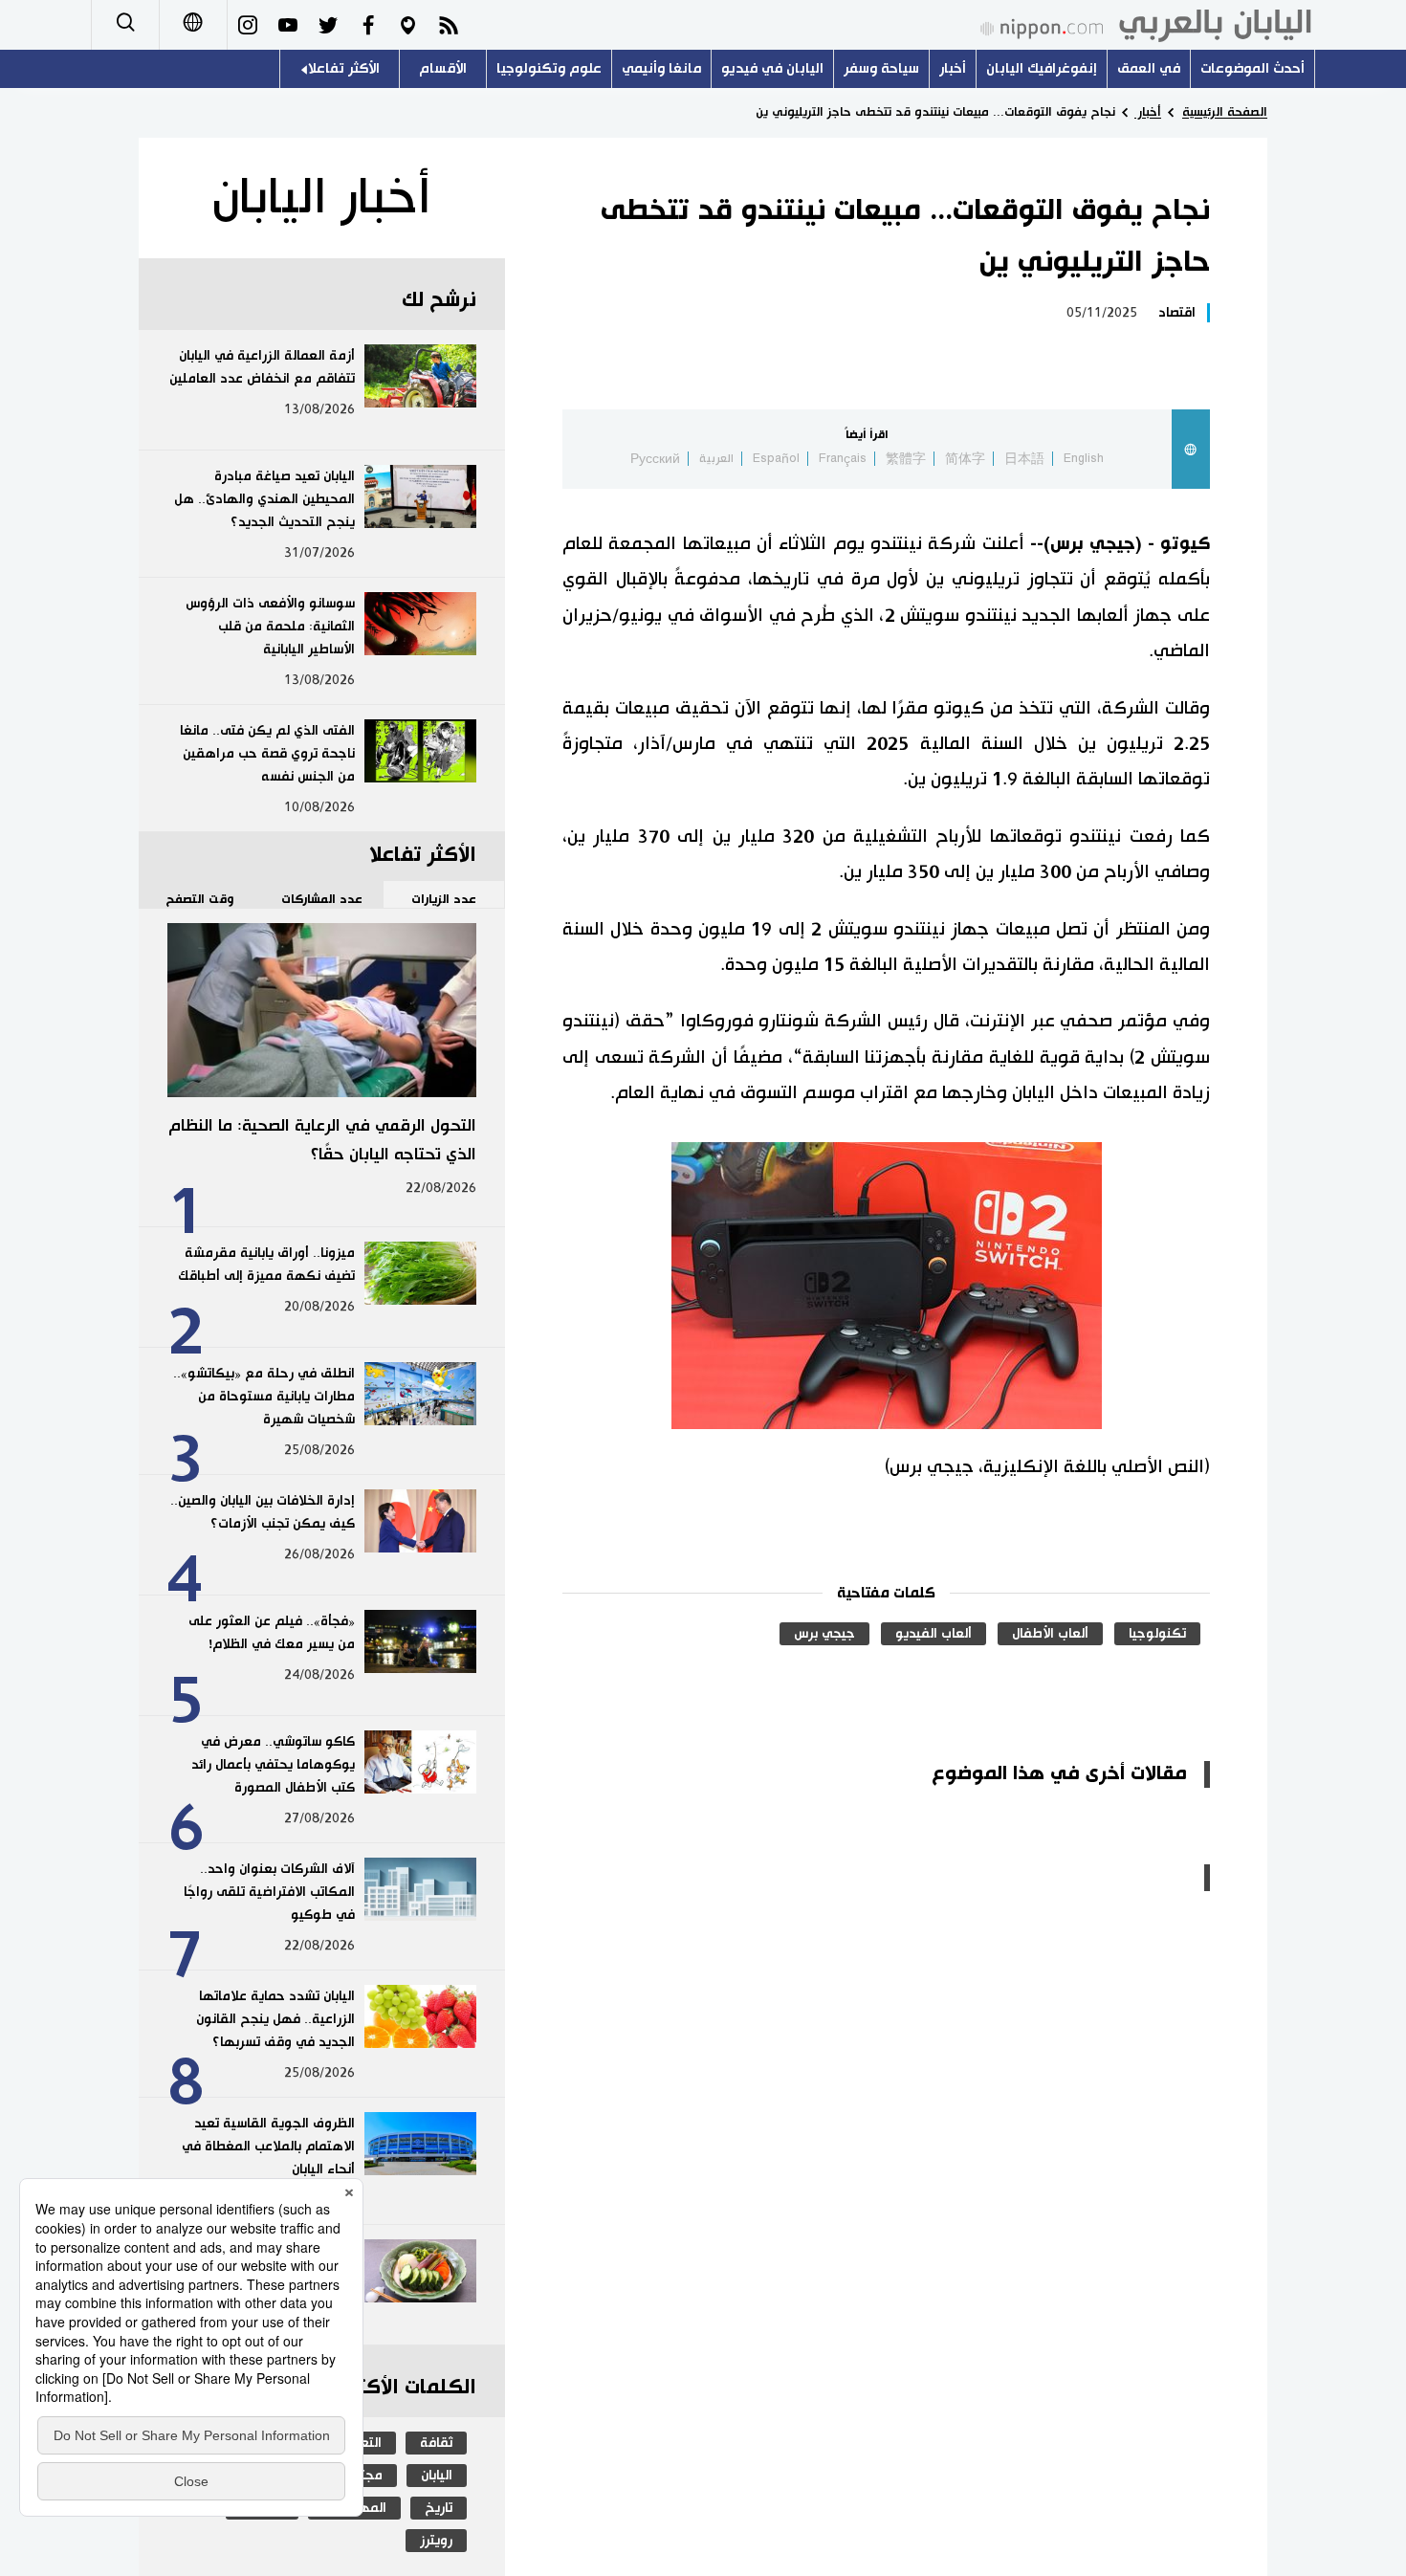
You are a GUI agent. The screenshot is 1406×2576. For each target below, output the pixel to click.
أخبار (953, 68)
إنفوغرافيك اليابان (1042, 68)
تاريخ (439, 2508)
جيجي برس (824, 1634)
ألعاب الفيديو (934, 1634)
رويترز (436, 2541)
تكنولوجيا (1157, 1634)
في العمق (1149, 68)
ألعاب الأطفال (1050, 1634)
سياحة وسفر (881, 68)
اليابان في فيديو (772, 68)
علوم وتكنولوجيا (549, 68)
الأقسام (443, 68)
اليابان (437, 2476)
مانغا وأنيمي (661, 68)
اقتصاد (1177, 313)
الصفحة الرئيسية (1225, 112)
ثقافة (436, 2443)
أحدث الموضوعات (1252, 68)
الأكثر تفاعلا (344, 68)
